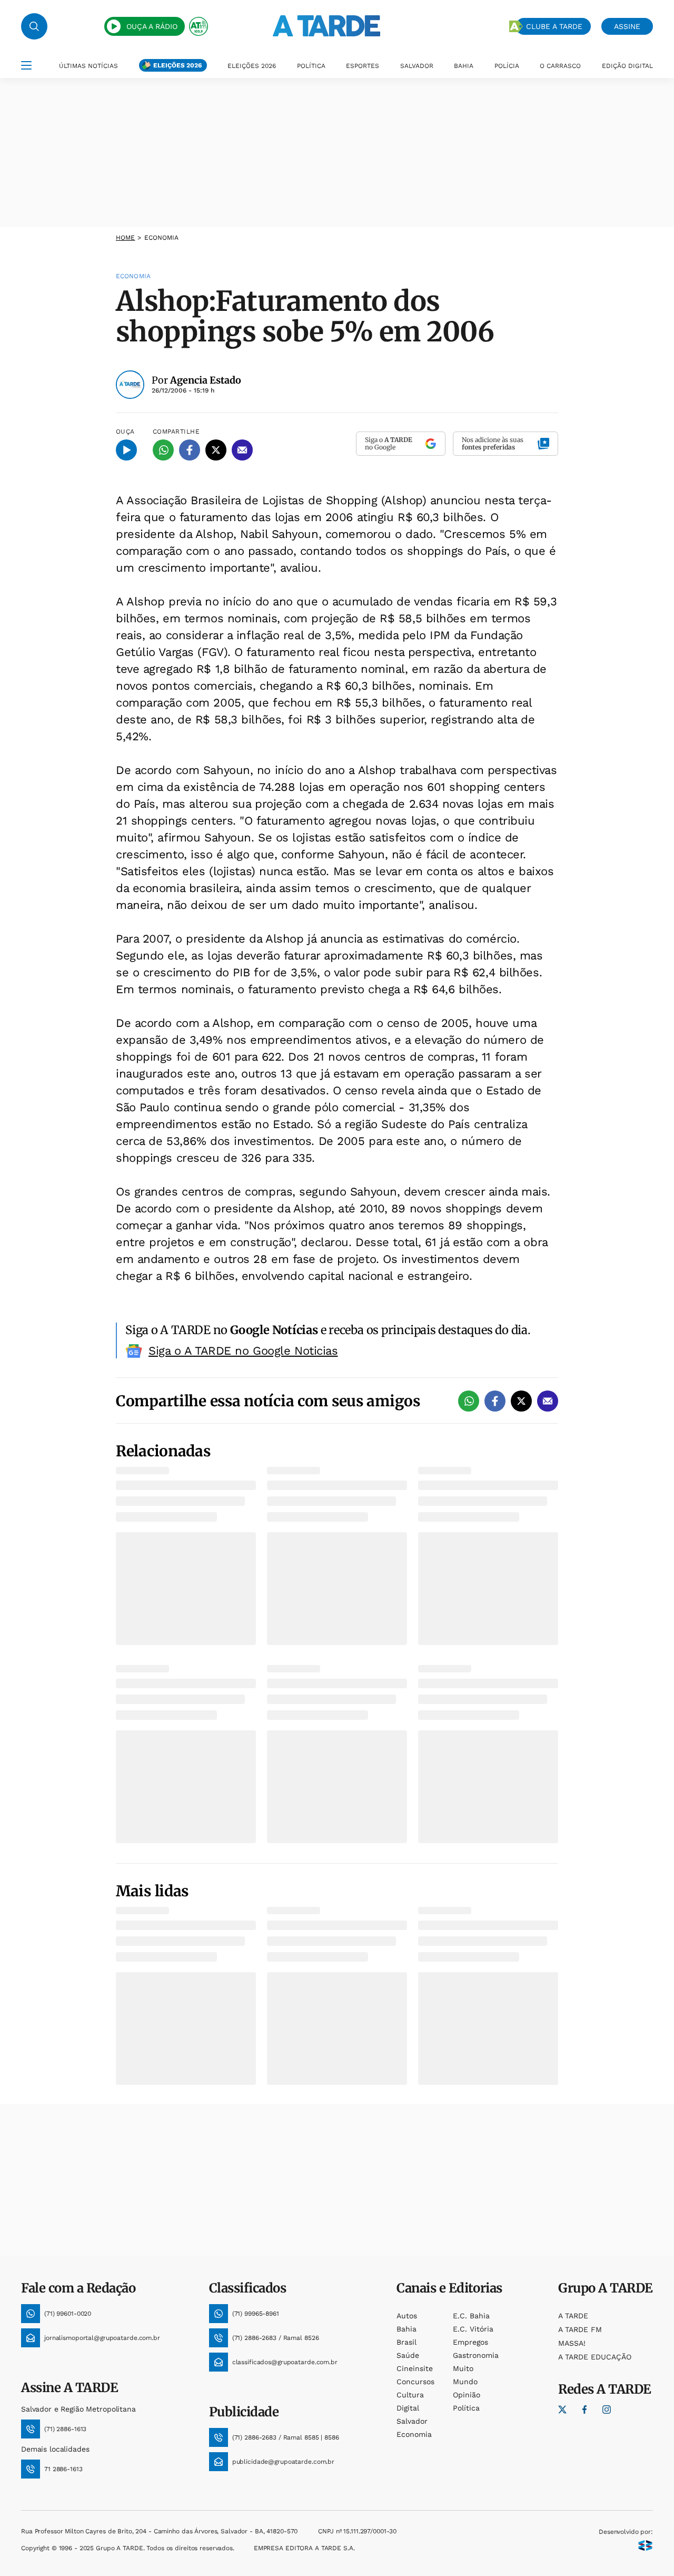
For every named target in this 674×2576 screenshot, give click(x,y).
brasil (407, 2342)
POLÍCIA (507, 66)
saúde (408, 2355)
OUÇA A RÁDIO (152, 26)
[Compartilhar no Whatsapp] (163, 450)
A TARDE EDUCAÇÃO (595, 2357)
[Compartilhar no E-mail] (242, 450)
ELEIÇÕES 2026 (177, 65)
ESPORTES (363, 66)
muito (463, 2368)
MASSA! (572, 2343)
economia (414, 2434)
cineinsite (415, 2368)
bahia (407, 2329)
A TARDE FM (580, 2329)
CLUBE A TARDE (554, 26)
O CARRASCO (560, 66)
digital (408, 2408)
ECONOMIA (162, 238)
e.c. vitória (473, 2329)
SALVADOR (417, 66)
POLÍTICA (311, 66)
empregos (470, 2342)
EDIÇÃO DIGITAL (627, 66)
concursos (415, 2382)
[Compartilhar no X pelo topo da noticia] (216, 450)
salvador (412, 2421)
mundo (465, 2382)
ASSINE (627, 26)
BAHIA (464, 66)
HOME (125, 238)
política (466, 2408)
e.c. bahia (471, 2316)
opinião (467, 2395)
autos (407, 2316)
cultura (410, 2395)
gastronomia (476, 2355)
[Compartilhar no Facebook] (190, 450)
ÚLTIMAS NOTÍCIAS (88, 66)
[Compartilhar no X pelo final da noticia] (521, 1401)
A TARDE (573, 2316)
